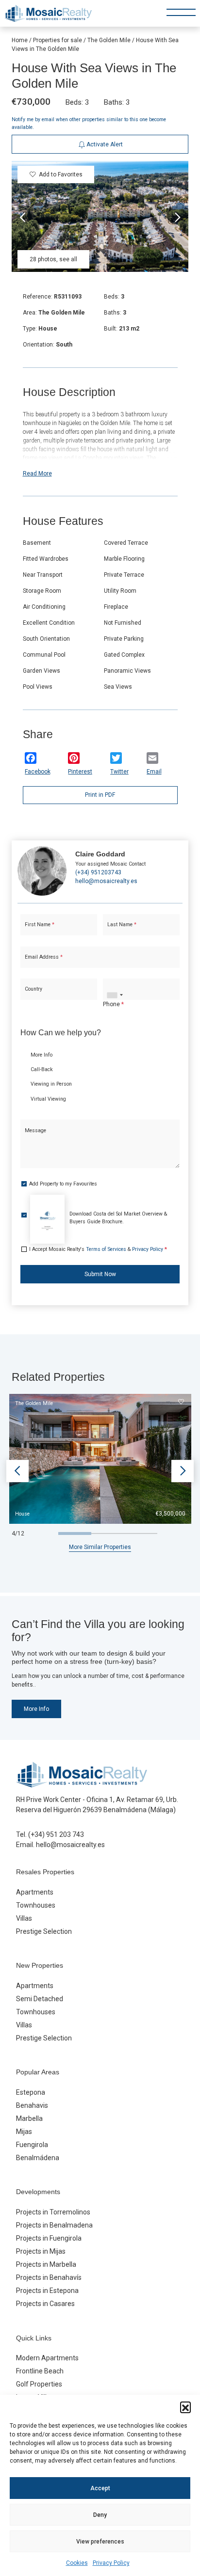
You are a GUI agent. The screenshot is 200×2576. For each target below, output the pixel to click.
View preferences (100, 2542)
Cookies (77, 2563)
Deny (100, 2515)
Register (124, 317)
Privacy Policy (111, 2563)
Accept (100, 2488)
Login (72, 317)
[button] (185, 2407)
